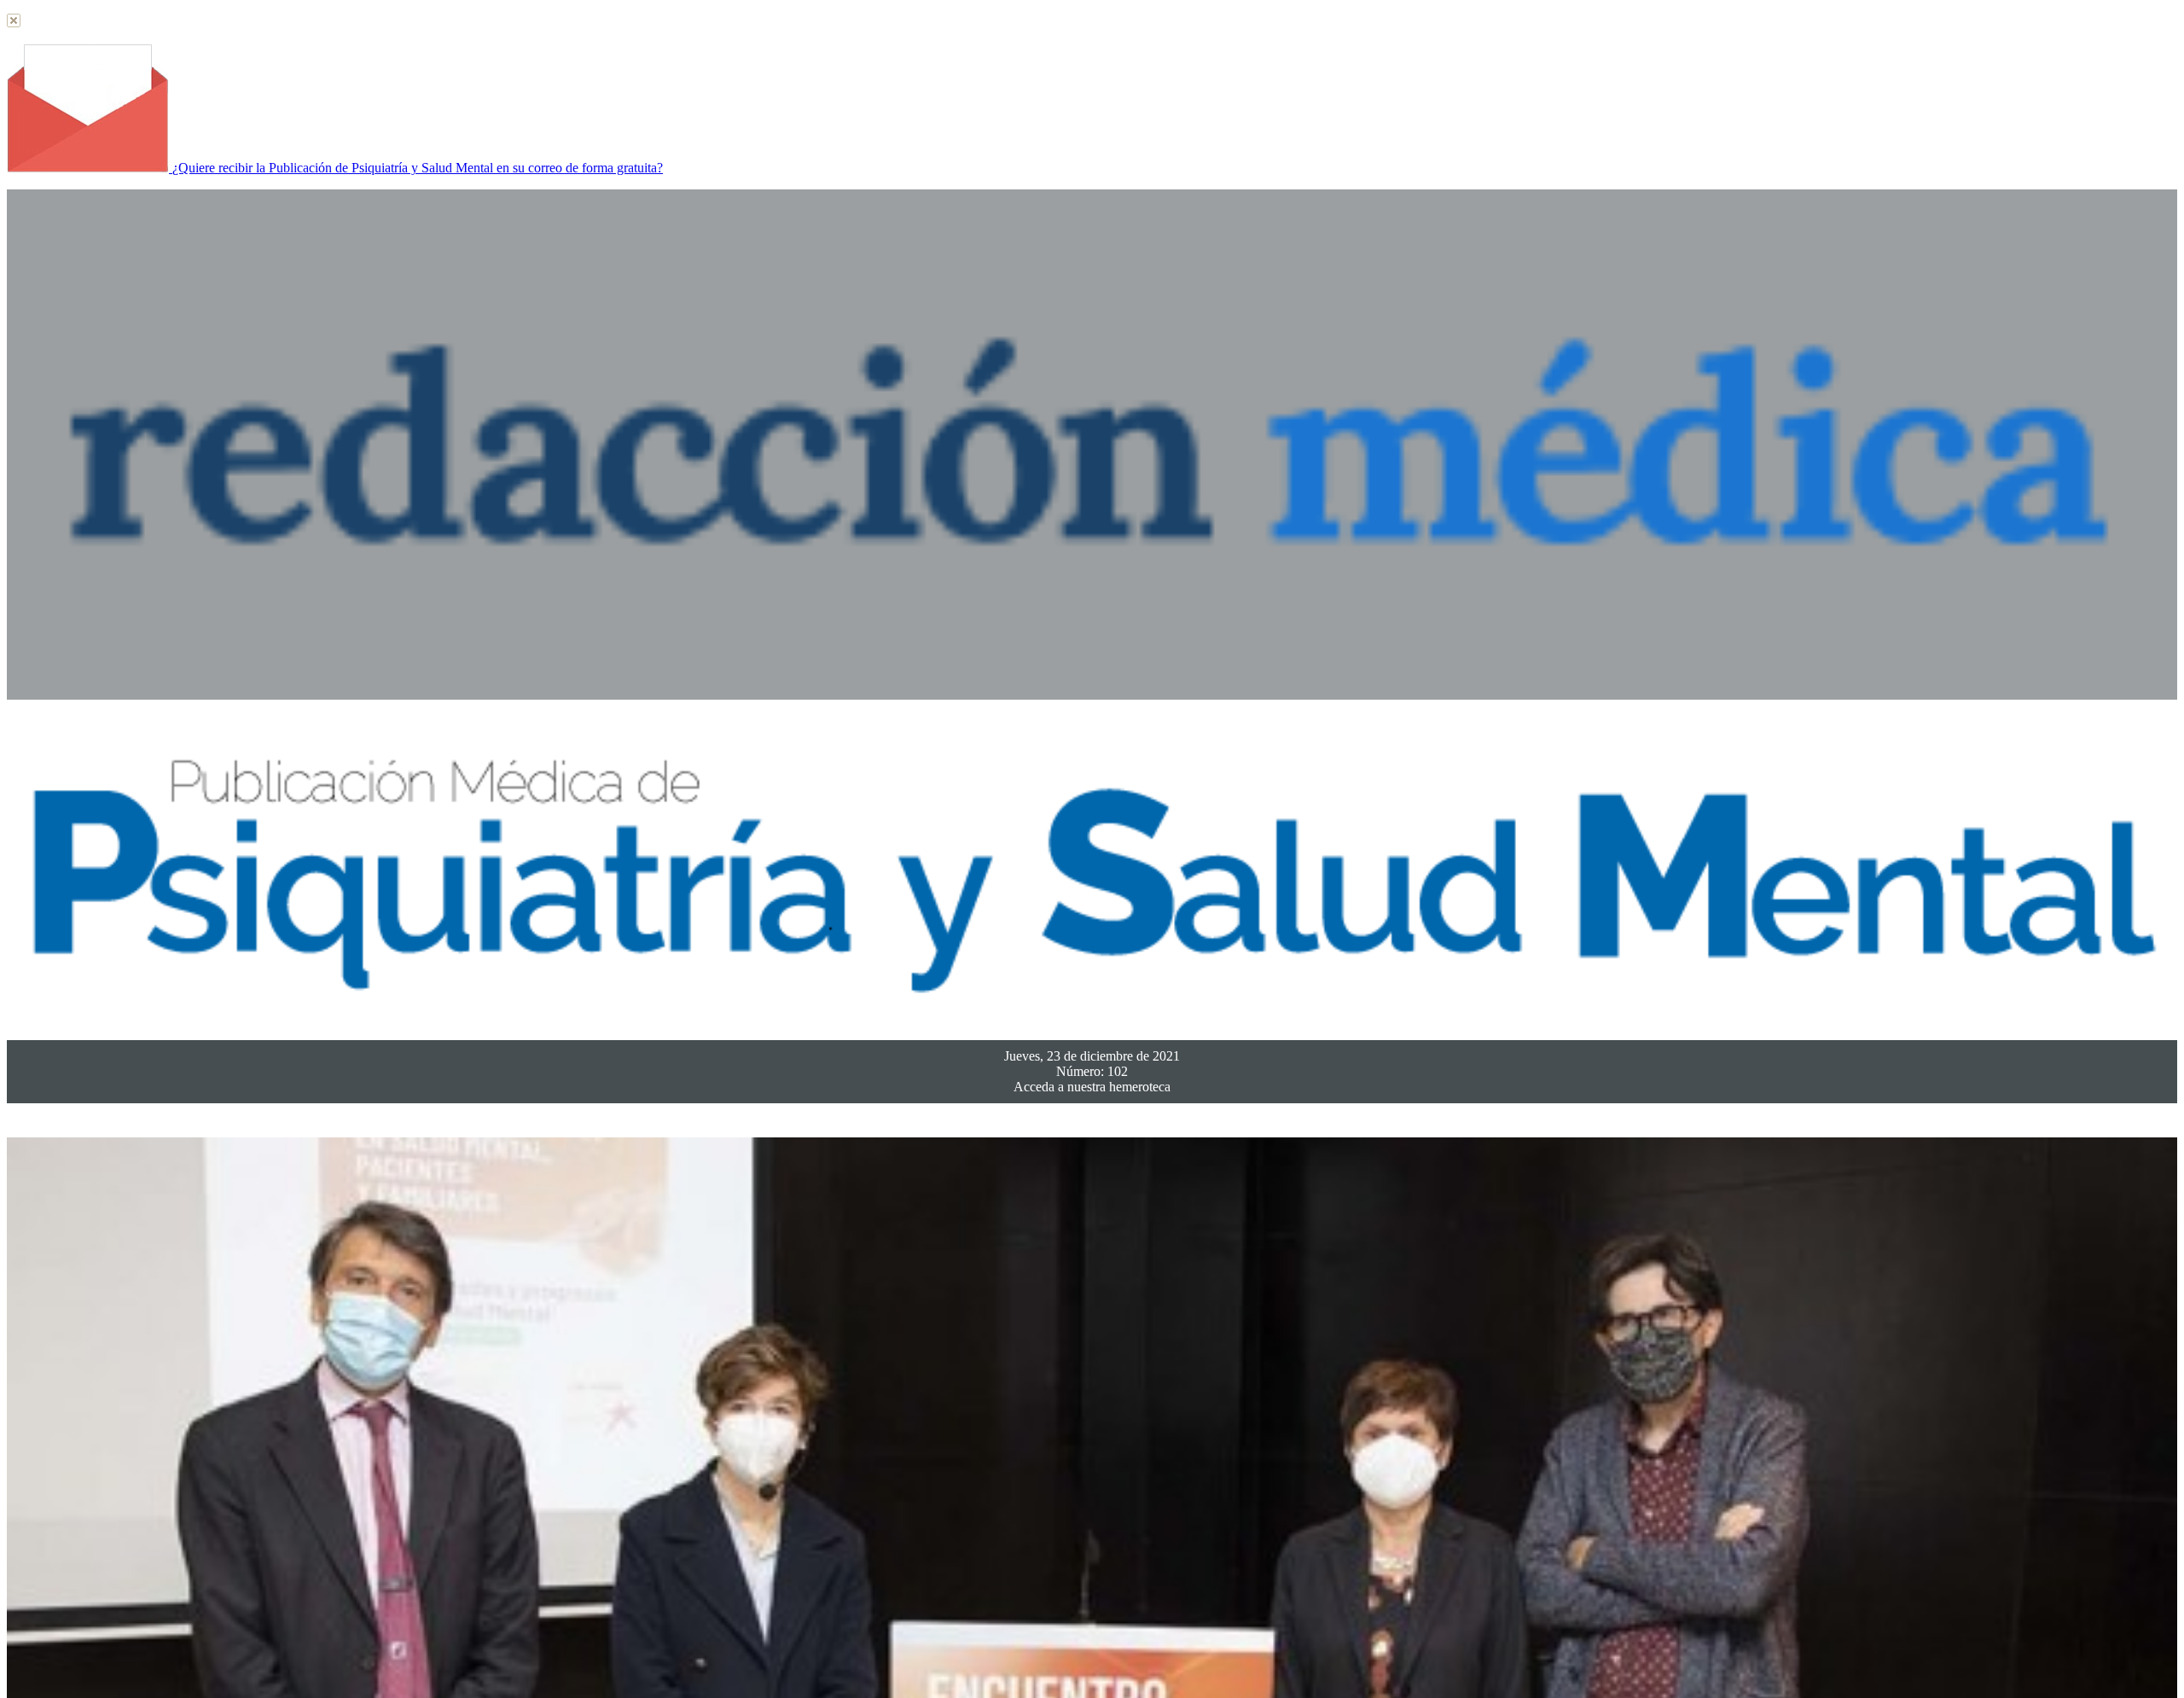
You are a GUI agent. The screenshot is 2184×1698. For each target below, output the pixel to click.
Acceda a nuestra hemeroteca (1092, 1087)
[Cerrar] (14, 23)
